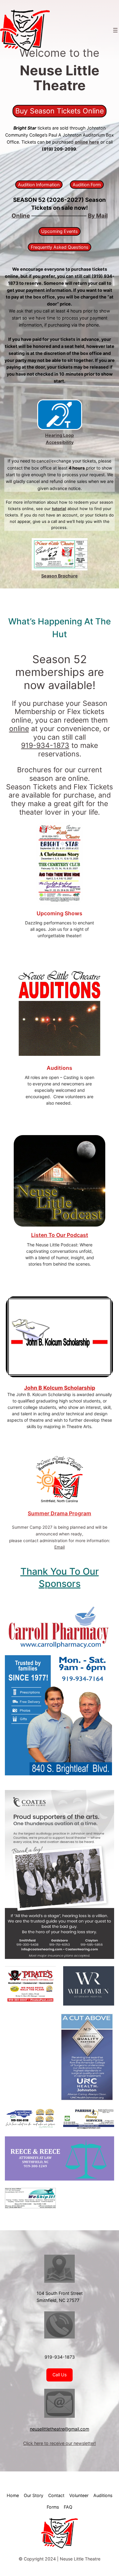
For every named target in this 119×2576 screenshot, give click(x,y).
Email (60, 1547)
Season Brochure (60, 576)
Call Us (60, 2375)
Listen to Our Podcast (60, 1235)
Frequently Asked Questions (60, 247)
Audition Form (87, 185)
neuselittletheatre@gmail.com (60, 2429)
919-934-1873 (45, 745)
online (19, 729)
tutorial (59, 509)
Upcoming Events (60, 231)
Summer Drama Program (60, 1513)
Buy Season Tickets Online (60, 111)
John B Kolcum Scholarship (60, 1388)
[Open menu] (115, 30)
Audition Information (39, 185)
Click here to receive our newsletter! (60, 2443)
